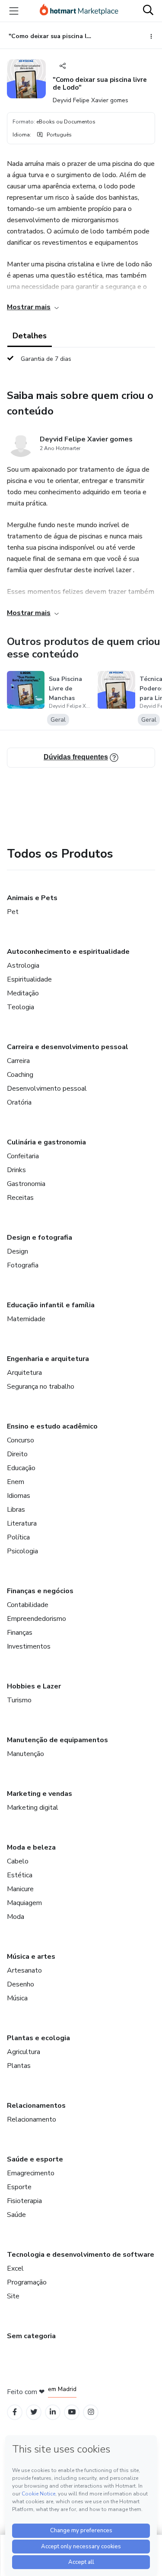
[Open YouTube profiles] (72, 2412)
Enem (16, 1482)
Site (13, 2296)
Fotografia (23, 1265)
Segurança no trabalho (41, 1387)
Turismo (19, 1700)
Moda (16, 1917)
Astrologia (23, 966)
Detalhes (30, 336)
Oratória (19, 1102)
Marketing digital (33, 1808)
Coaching (20, 1075)
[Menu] (14, 11)
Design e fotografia (40, 1238)
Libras (16, 1510)
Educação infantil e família (51, 1305)
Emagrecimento (31, 2173)
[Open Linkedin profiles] (53, 2412)
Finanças (20, 1633)
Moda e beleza (31, 1847)
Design (17, 1251)
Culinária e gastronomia (46, 1142)
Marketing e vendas (40, 1794)
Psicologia (22, 1551)
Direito (17, 1454)
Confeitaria (23, 1156)
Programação (27, 2282)
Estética (20, 1875)
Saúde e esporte (35, 2159)
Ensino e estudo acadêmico (52, 1426)
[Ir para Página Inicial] (79, 11)
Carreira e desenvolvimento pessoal (68, 1047)
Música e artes (31, 1957)
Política (18, 1537)
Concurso (21, 1440)
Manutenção (25, 1754)
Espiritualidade (29, 979)
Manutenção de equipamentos (57, 1740)
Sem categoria (31, 2336)
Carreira (18, 1061)
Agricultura (24, 2052)
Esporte (19, 2187)
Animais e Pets (32, 898)
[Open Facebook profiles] (15, 2412)
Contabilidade (28, 1605)
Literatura (22, 1523)
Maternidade (26, 1319)
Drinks (16, 1170)
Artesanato (24, 1970)
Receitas (20, 1198)
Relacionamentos (36, 2106)
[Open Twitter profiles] (34, 2412)
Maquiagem (24, 1903)
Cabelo (18, 1861)
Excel (15, 2268)
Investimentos (29, 1646)
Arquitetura (24, 1373)
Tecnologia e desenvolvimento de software (81, 2255)
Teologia (21, 1007)
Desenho (21, 1984)
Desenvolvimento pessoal (47, 1089)
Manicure (20, 1889)
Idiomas (19, 1496)
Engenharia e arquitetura (48, 1359)
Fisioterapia (24, 2201)
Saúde (16, 2215)
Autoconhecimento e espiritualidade (68, 952)
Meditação (23, 993)
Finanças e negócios (40, 1591)
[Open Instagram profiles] (91, 2412)
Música (17, 1998)
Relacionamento (32, 2119)
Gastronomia (26, 1184)
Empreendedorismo (37, 1619)
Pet (13, 912)
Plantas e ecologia (38, 2038)
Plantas (19, 2066)
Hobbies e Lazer (34, 1686)
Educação (21, 1468)
